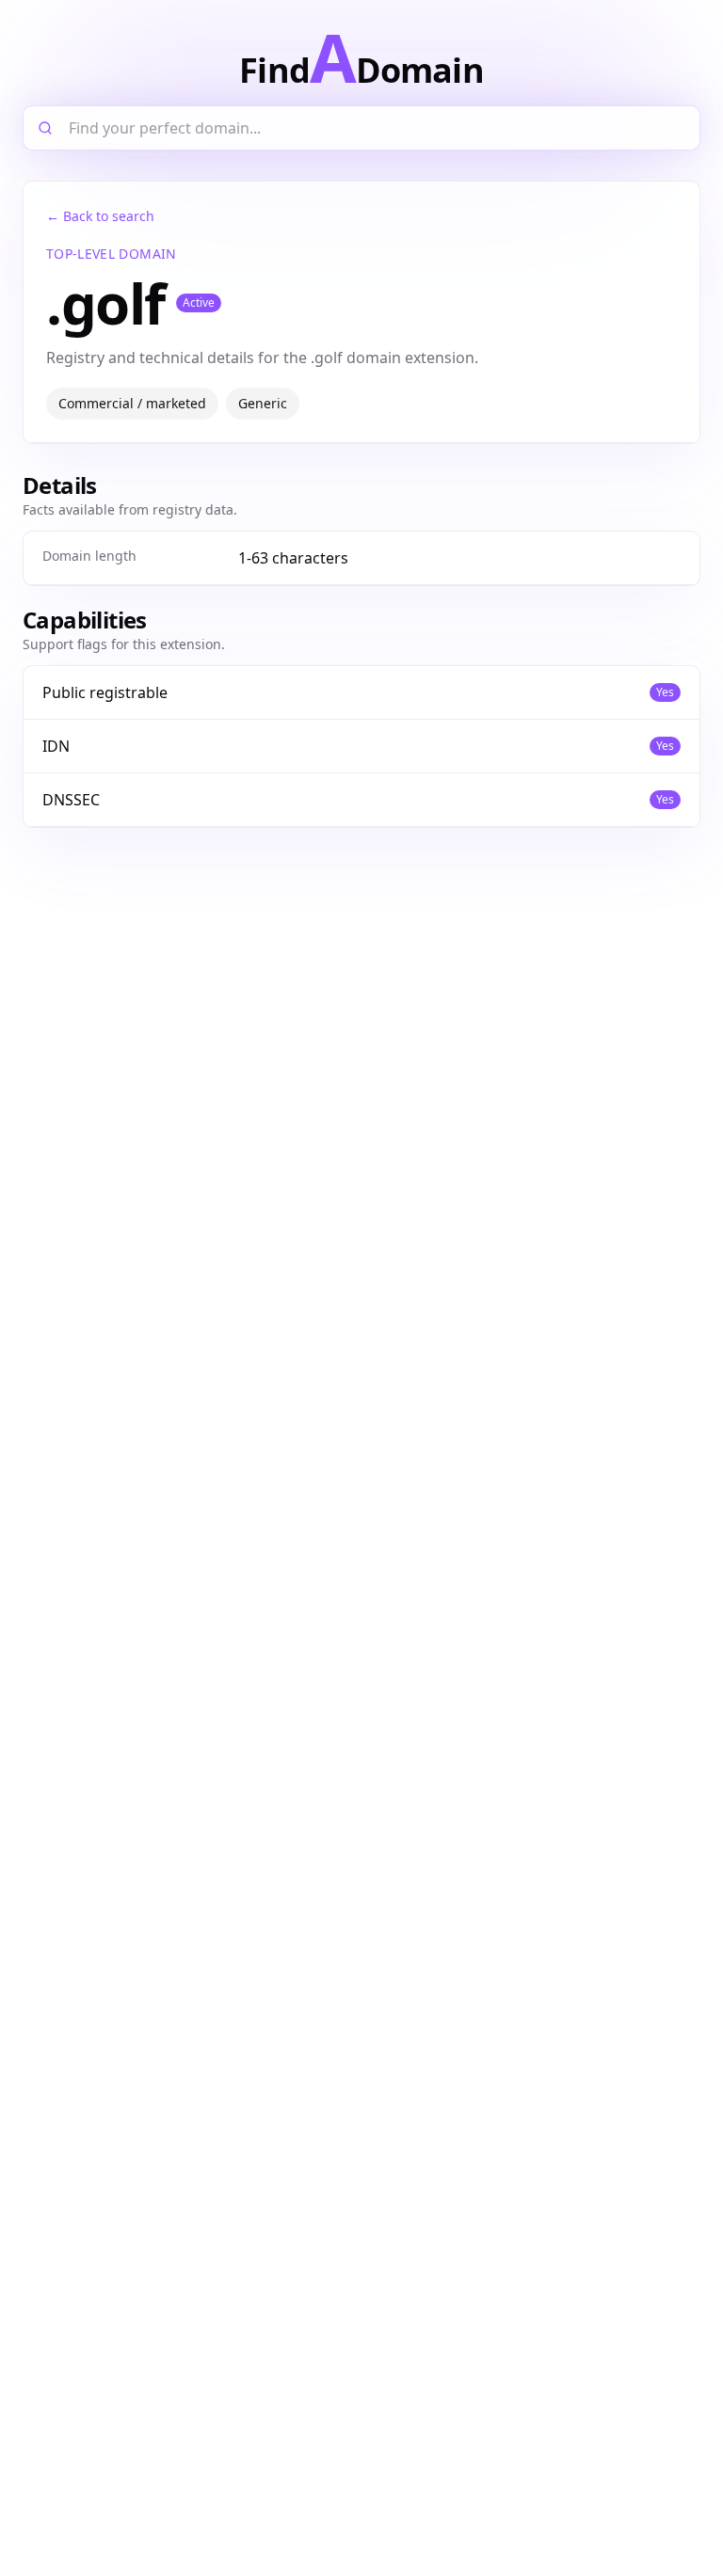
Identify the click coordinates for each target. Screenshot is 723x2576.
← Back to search (100, 216)
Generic (263, 403)
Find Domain (361, 56)
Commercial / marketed (132, 403)
